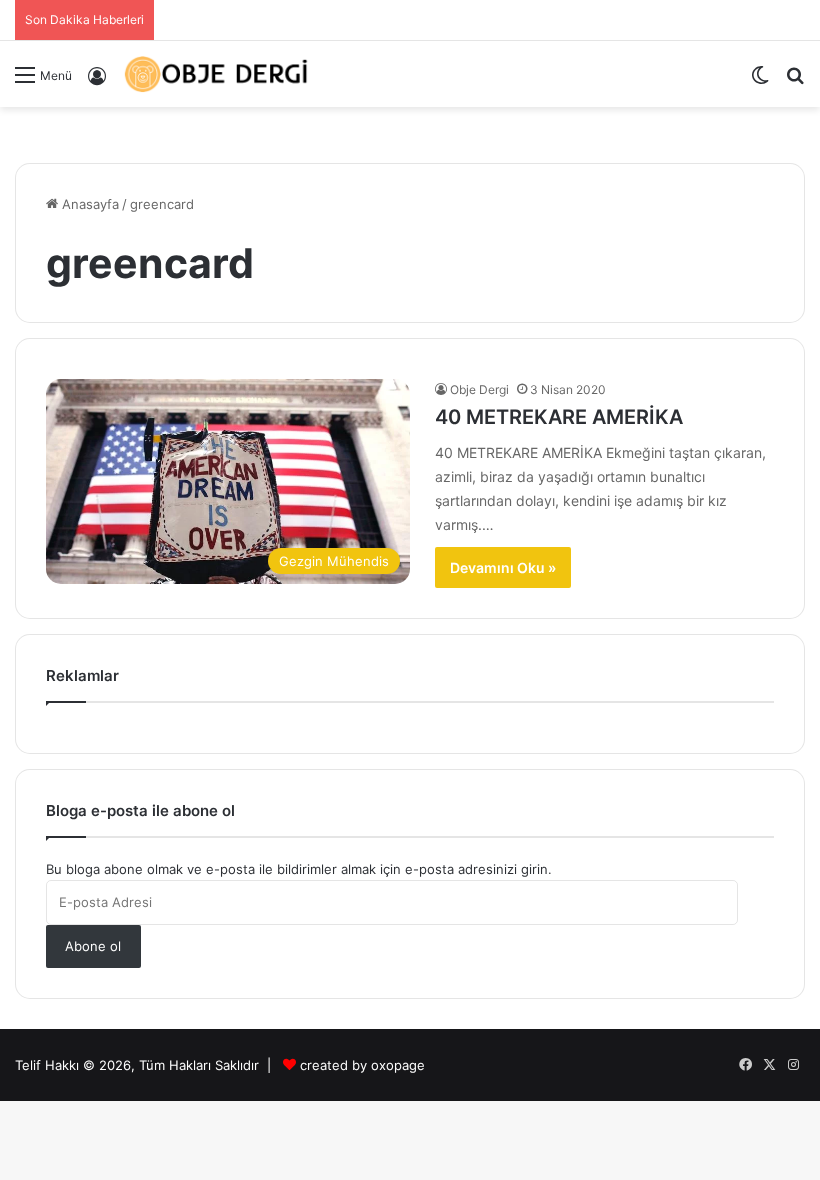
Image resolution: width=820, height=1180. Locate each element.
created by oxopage (362, 1065)
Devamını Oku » (503, 567)
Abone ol (93, 946)
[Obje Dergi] (217, 74)
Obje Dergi (479, 389)
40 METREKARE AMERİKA (559, 417)
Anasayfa (88, 204)
